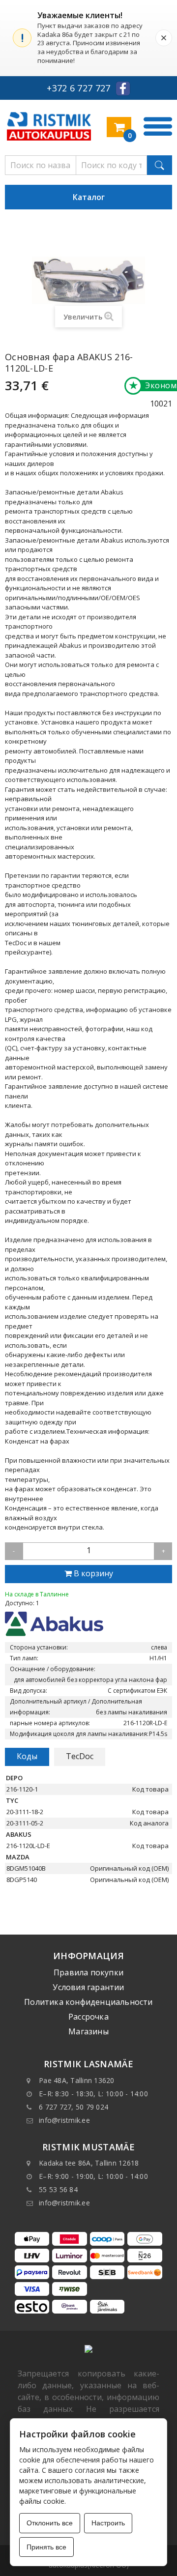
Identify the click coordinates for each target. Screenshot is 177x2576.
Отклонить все (50, 2523)
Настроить (108, 2523)
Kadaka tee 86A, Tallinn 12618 (89, 2163)
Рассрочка (88, 2017)
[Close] (164, 38)
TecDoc (80, 1756)
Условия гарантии (88, 1987)
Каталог (89, 197)
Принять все (46, 2547)
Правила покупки (88, 1972)
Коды (27, 1756)
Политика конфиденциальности (88, 2002)
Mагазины (88, 2031)
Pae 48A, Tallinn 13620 (77, 2080)
